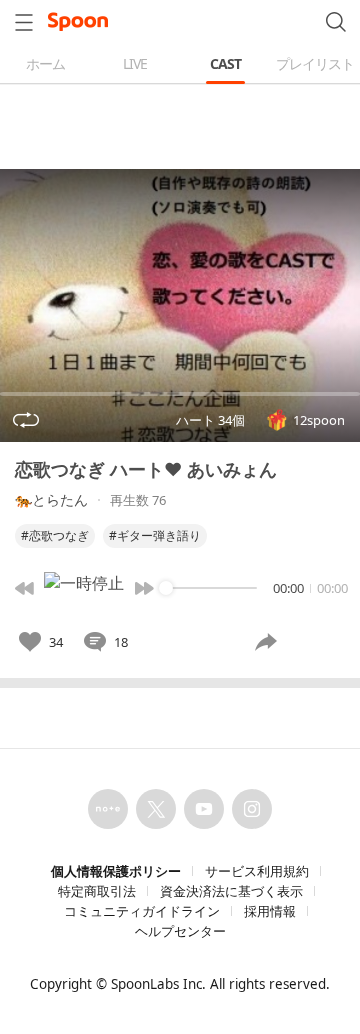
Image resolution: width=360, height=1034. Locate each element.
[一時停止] (84, 588)
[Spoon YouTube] (204, 809)
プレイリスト (315, 63)
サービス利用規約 (257, 871)
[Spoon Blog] (108, 809)
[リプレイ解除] (26, 420)
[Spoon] (78, 22)
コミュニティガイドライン (142, 911)
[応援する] (317, 642)
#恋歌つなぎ (55, 535)
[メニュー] (24, 22)
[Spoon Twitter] (156, 809)
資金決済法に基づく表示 (231, 891)
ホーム (45, 63)
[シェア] (266, 642)
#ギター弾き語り (155, 535)
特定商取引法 (97, 891)
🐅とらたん (51, 499)
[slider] (166, 588)
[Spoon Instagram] (252, 809)
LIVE (135, 63)
